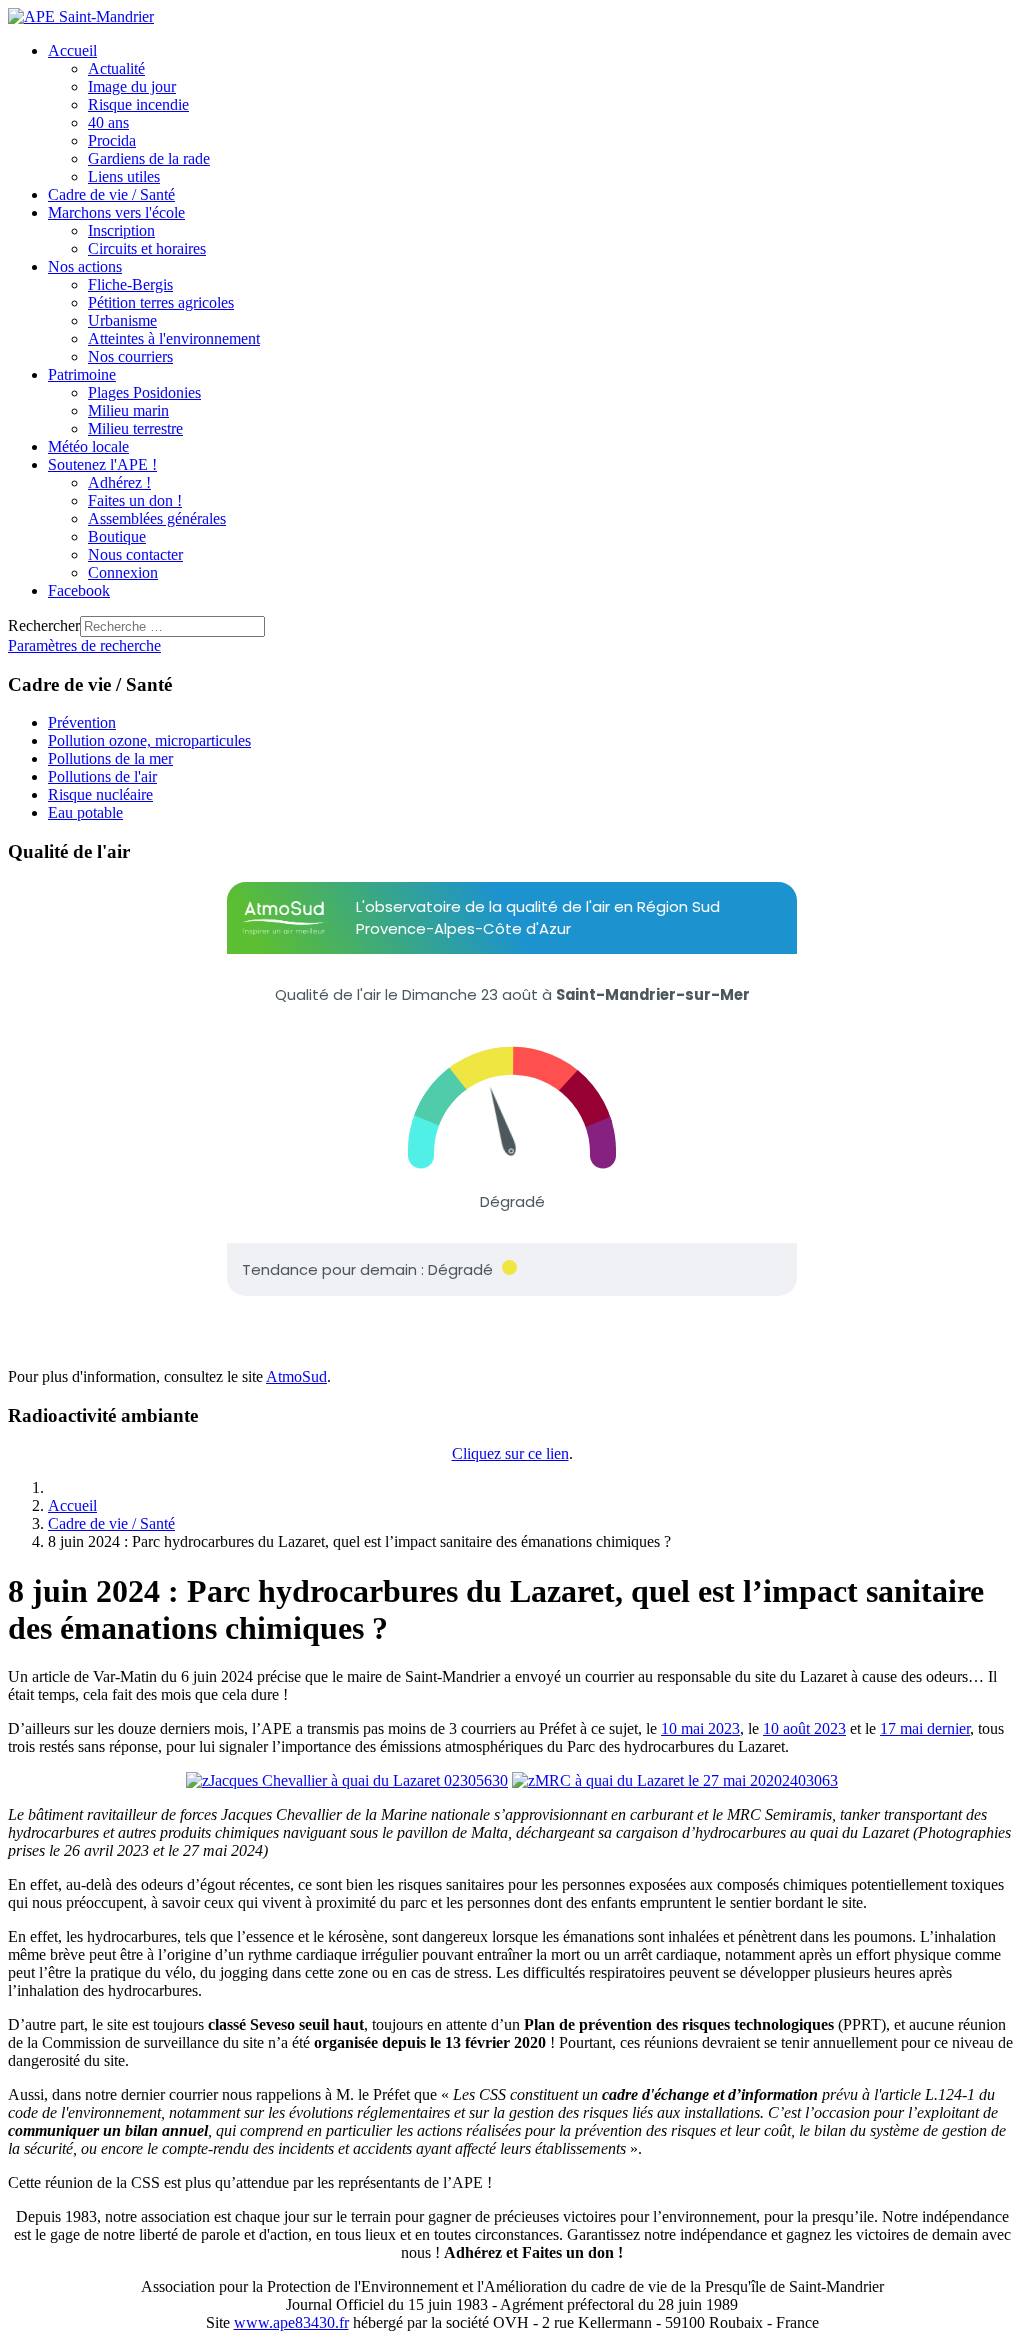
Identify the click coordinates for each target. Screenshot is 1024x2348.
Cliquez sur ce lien (510, 1453)
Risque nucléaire (100, 794)
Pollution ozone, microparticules (149, 740)
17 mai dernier (925, 1728)
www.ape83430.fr (291, 2322)
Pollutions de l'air (102, 776)
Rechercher (44, 625)
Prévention (82, 722)
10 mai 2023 (700, 1728)
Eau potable (85, 812)
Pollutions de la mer (110, 758)
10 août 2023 (804, 1728)
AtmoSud (296, 1376)
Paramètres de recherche (84, 645)
